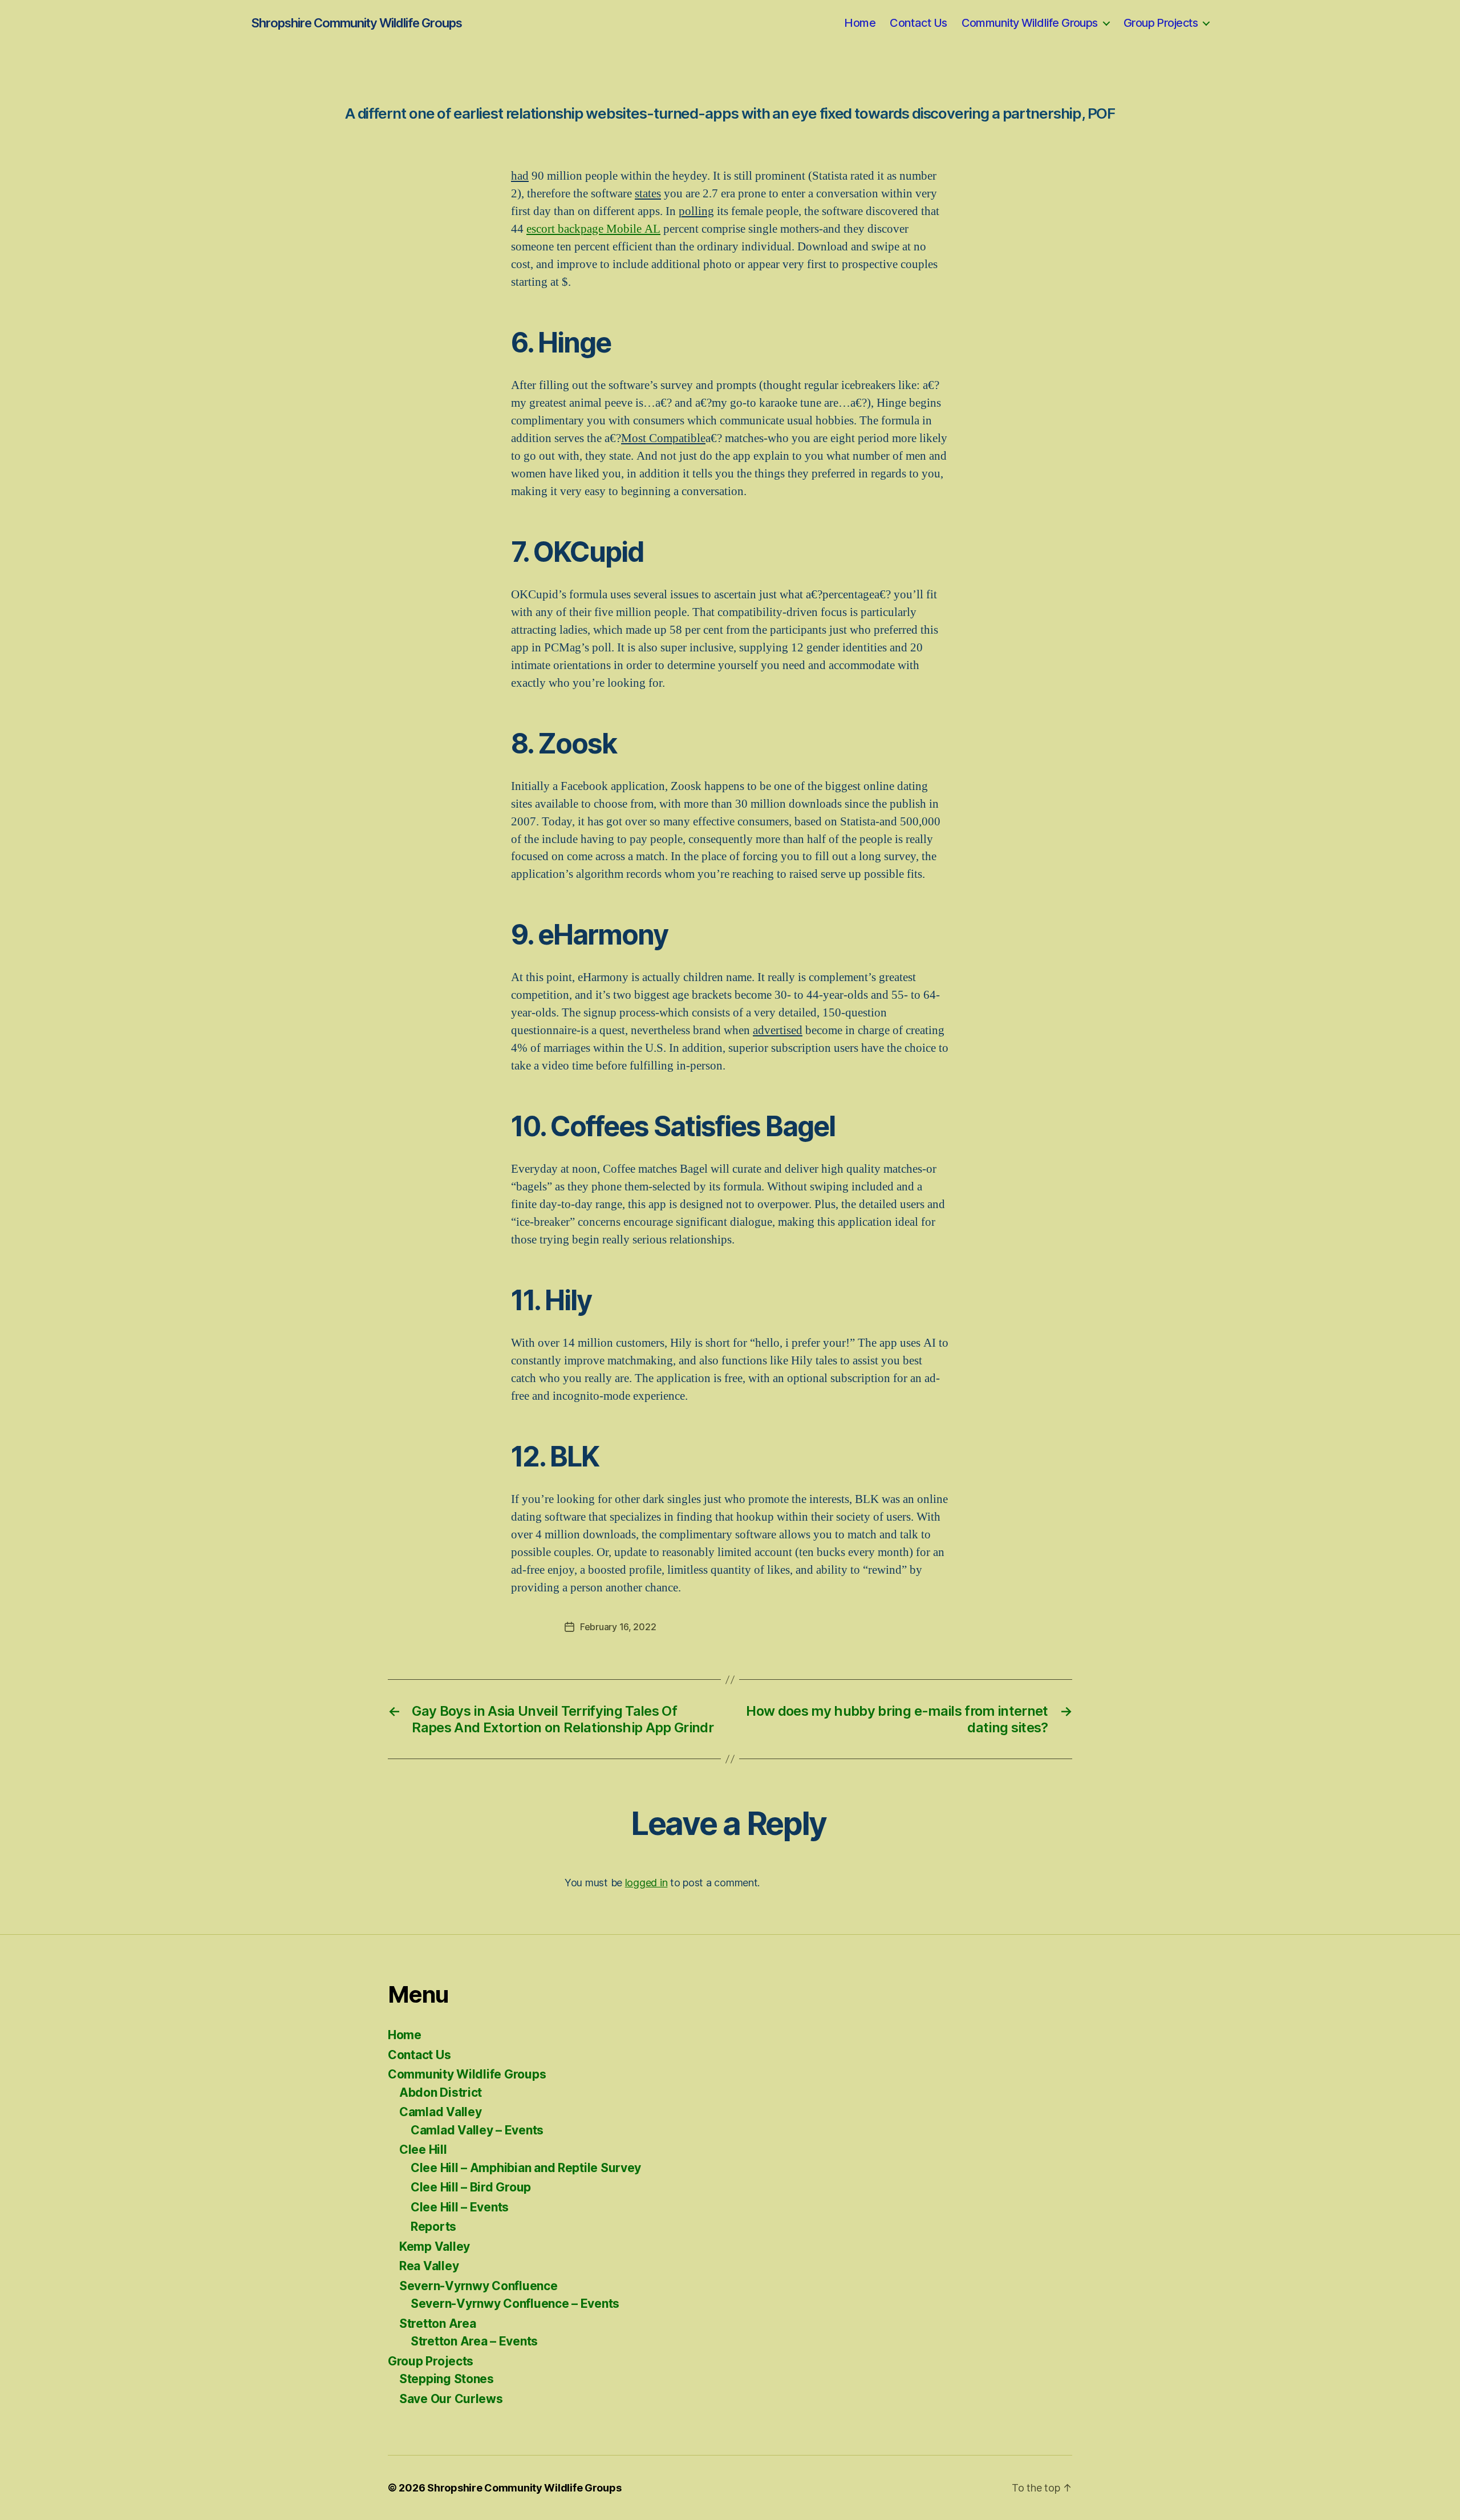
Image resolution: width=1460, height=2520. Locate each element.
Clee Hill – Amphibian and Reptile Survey (526, 2168)
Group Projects (1161, 23)
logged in (646, 1883)
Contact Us (918, 23)
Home (860, 23)
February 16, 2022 (618, 1627)
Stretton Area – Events (474, 2341)
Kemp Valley (435, 2246)
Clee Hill (423, 2150)
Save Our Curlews (451, 2399)
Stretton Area (438, 2323)
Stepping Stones (447, 2379)
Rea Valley (429, 2266)
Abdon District (441, 2092)
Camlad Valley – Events (477, 2130)
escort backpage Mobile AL (593, 229)
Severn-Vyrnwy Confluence (478, 2286)
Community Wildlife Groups (1030, 23)
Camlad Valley (441, 2112)
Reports (433, 2227)
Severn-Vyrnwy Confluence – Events (515, 2304)
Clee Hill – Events (460, 2207)
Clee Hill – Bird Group (471, 2187)
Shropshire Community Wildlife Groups (356, 23)
